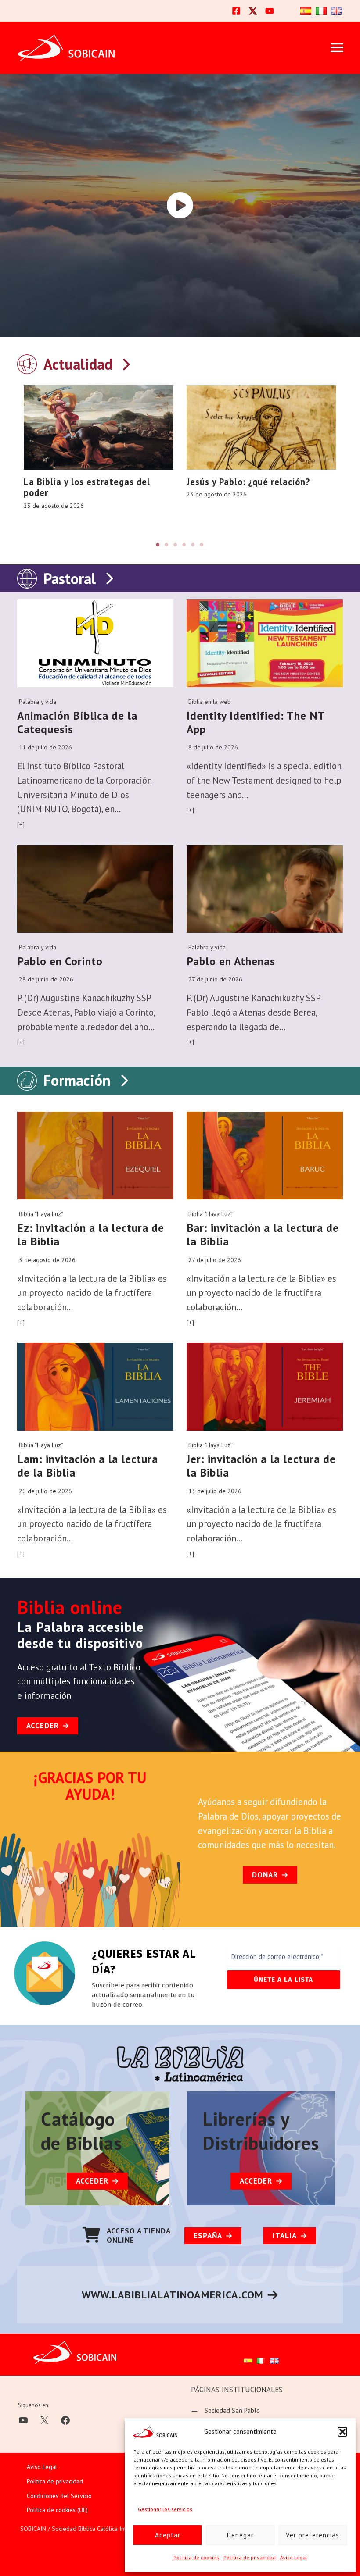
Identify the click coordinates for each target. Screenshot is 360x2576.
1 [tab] (158, 545)
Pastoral (70, 578)
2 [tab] (167, 545)
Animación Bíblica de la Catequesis (77, 722)
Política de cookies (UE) (57, 2510)
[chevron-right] (126, 362)
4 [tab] (184, 545)
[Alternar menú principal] (337, 48)
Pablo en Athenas (231, 961)
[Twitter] (253, 11)
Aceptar (168, 2535)
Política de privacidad (250, 2557)
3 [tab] (176, 545)
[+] (21, 824)
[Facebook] (236, 11)
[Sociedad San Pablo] (225, 2411)
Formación (77, 1080)
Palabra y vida (38, 702)
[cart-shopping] (91, 2235)
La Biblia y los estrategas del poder (87, 487)
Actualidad (78, 364)
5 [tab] (193, 545)
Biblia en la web (210, 702)
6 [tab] (202, 545)
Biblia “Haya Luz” (41, 1214)
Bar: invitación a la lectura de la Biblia (263, 1234)
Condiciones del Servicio (59, 2496)
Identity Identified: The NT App (256, 722)
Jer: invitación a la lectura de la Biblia (261, 1466)
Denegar (240, 2535)
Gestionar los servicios (165, 2509)
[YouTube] (270, 11)
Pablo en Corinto (60, 961)
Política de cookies (196, 2557)
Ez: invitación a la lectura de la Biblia (91, 1234)
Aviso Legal (294, 2557)
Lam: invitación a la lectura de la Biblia (88, 1466)
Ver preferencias (313, 2535)
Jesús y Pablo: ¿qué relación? (248, 482)
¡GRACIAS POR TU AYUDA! (90, 1786)
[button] (342, 2432)
